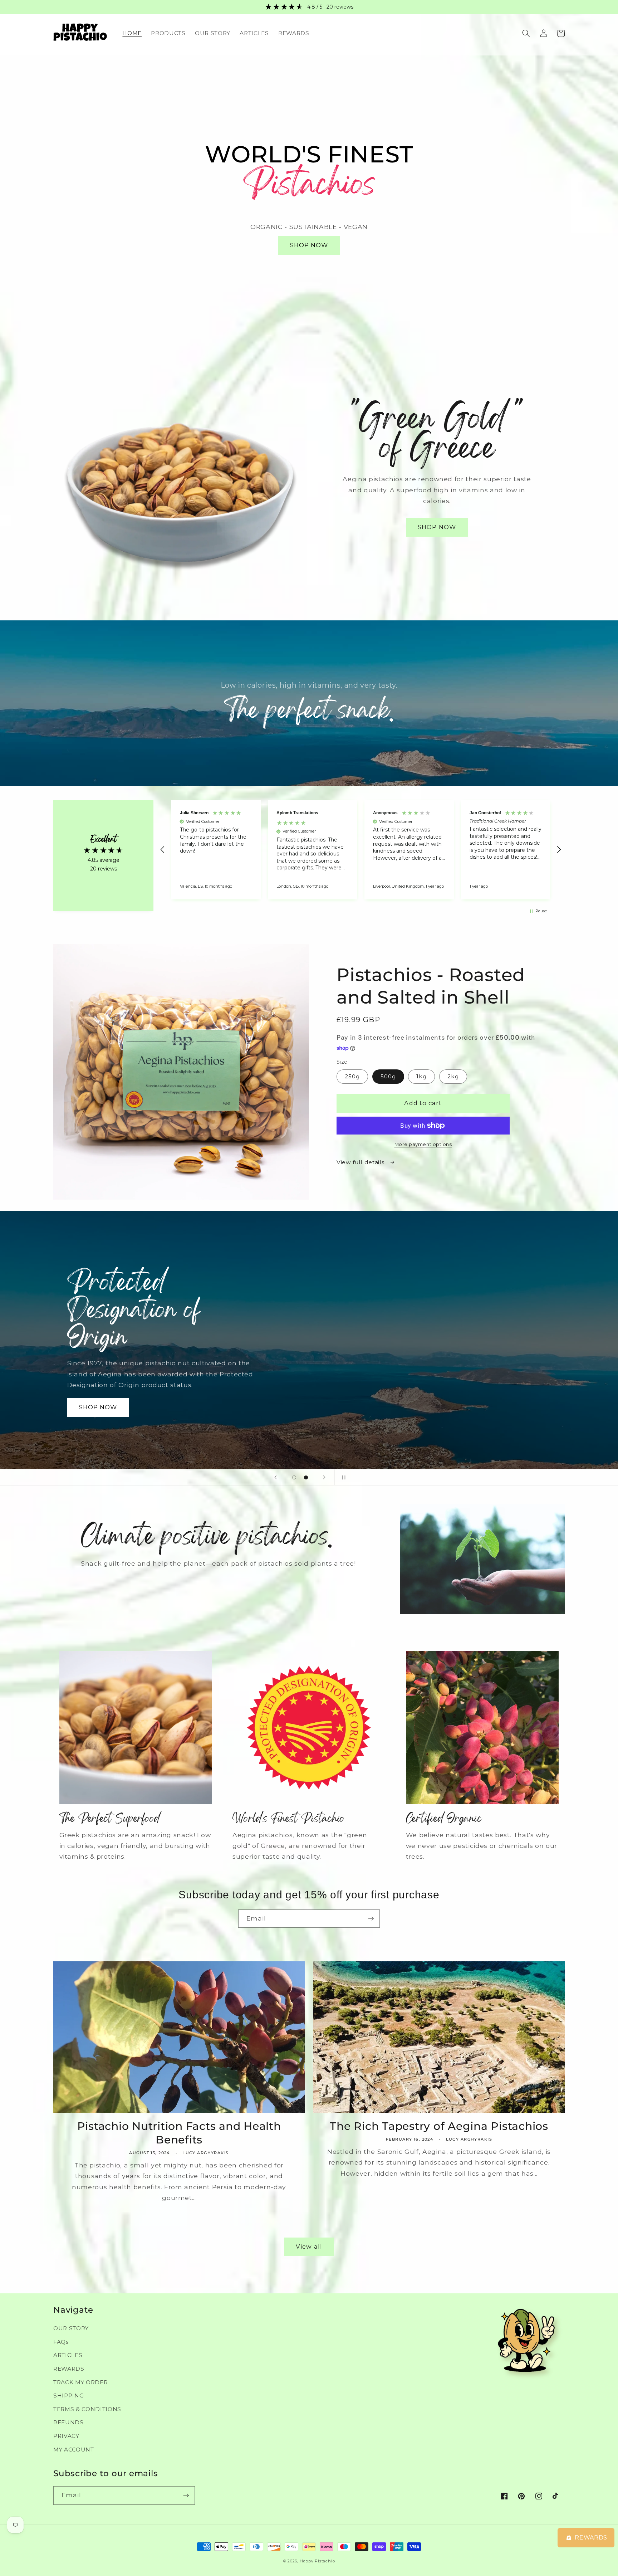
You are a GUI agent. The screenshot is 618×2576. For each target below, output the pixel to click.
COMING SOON (104, 1394)
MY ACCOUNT (74, 2450)
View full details (361, 1162)
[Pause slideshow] (342, 1477)
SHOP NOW (309, 245)
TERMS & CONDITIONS (87, 2409)
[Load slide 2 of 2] (306, 1477)
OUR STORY (71, 2328)
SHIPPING (68, 2396)
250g (352, 1076)
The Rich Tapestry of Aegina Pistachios (439, 2126)
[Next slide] (324, 1477)
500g (388, 1076)
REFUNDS (68, 2422)
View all (309, 2246)
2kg (453, 1076)
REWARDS (69, 2369)
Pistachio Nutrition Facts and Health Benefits (179, 2133)
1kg (421, 1076)
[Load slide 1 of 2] (294, 1477)
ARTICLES (68, 2355)
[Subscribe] (371, 1919)
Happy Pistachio (317, 2561)
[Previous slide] (276, 1477)
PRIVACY (66, 2436)
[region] (361, 850)
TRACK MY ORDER (80, 2382)
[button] (526, 33)
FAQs (61, 2342)
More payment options (423, 1144)
